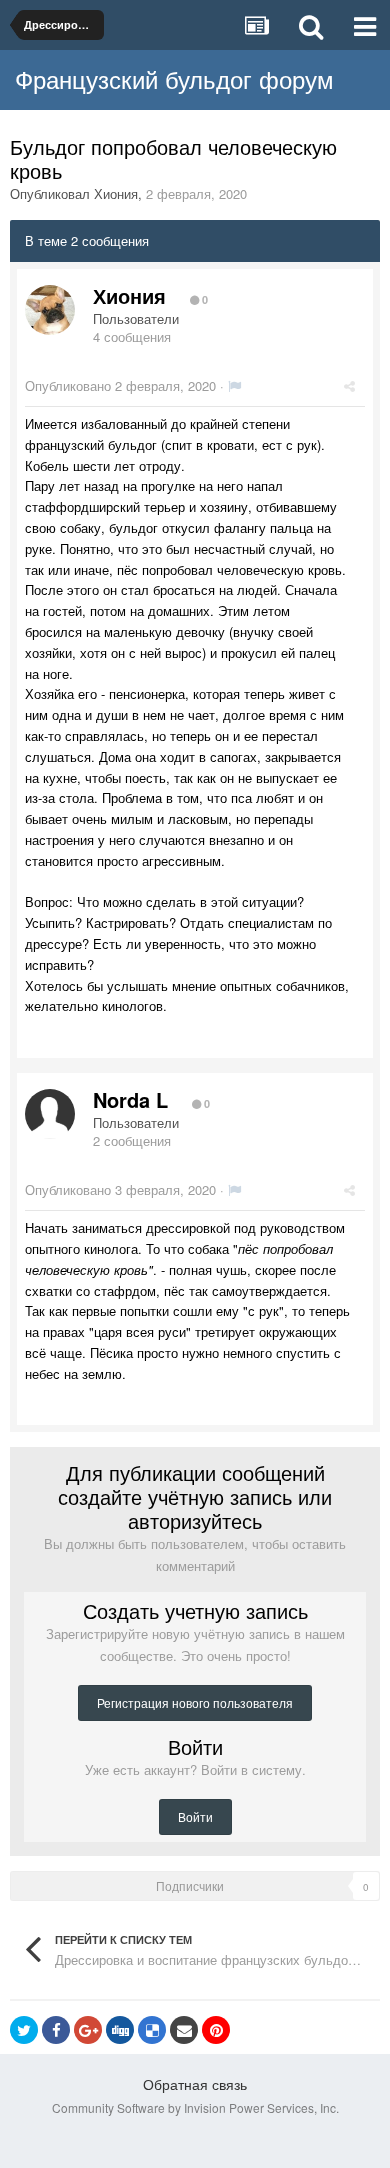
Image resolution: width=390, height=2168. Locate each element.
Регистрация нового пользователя (195, 1702)
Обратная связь (195, 2084)
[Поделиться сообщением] (349, 385)
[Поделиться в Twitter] (24, 2030)
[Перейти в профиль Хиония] (50, 310)
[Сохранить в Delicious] (152, 2030)
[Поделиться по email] (184, 2030)
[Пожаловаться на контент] (234, 385)
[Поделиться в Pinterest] (216, 2030)
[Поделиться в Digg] (120, 2030)
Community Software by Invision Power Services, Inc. (195, 2107)
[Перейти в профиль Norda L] (50, 1114)
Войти (195, 1816)
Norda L (130, 1099)
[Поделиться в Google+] (88, 2030)
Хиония (116, 193)
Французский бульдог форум (174, 78)
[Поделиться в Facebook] (56, 2030)
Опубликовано (120, 385)
